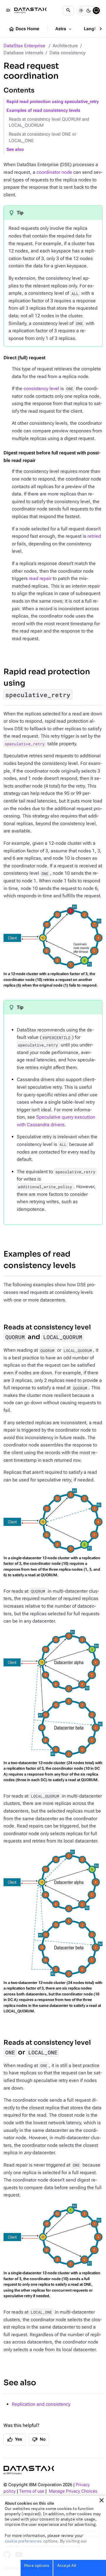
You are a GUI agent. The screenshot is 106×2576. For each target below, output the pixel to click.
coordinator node (54, 172)
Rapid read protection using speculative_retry (53, 102)
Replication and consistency (41, 2404)
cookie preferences (23, 2541)
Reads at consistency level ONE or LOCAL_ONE (43, 138)
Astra (64, 29)
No (39, 2440)
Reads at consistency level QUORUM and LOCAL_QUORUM (49, 123)
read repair (40, 578)
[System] (96, 11)
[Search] (68, 11)
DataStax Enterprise (24, 46)
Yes (15, 2440)
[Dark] (89, 11)
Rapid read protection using (47, 683)
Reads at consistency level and (47, 1332)
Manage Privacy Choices (73, 2491)
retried (94, 536)
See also (15, 150)
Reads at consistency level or (47, 2047)
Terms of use (32, 2491)
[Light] (81, 11)
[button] (102, 2500)
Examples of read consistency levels (43, 111)
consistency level (41, 388)
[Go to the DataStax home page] (29, 2470)
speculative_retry (25, 744)
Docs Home (24, 29)
